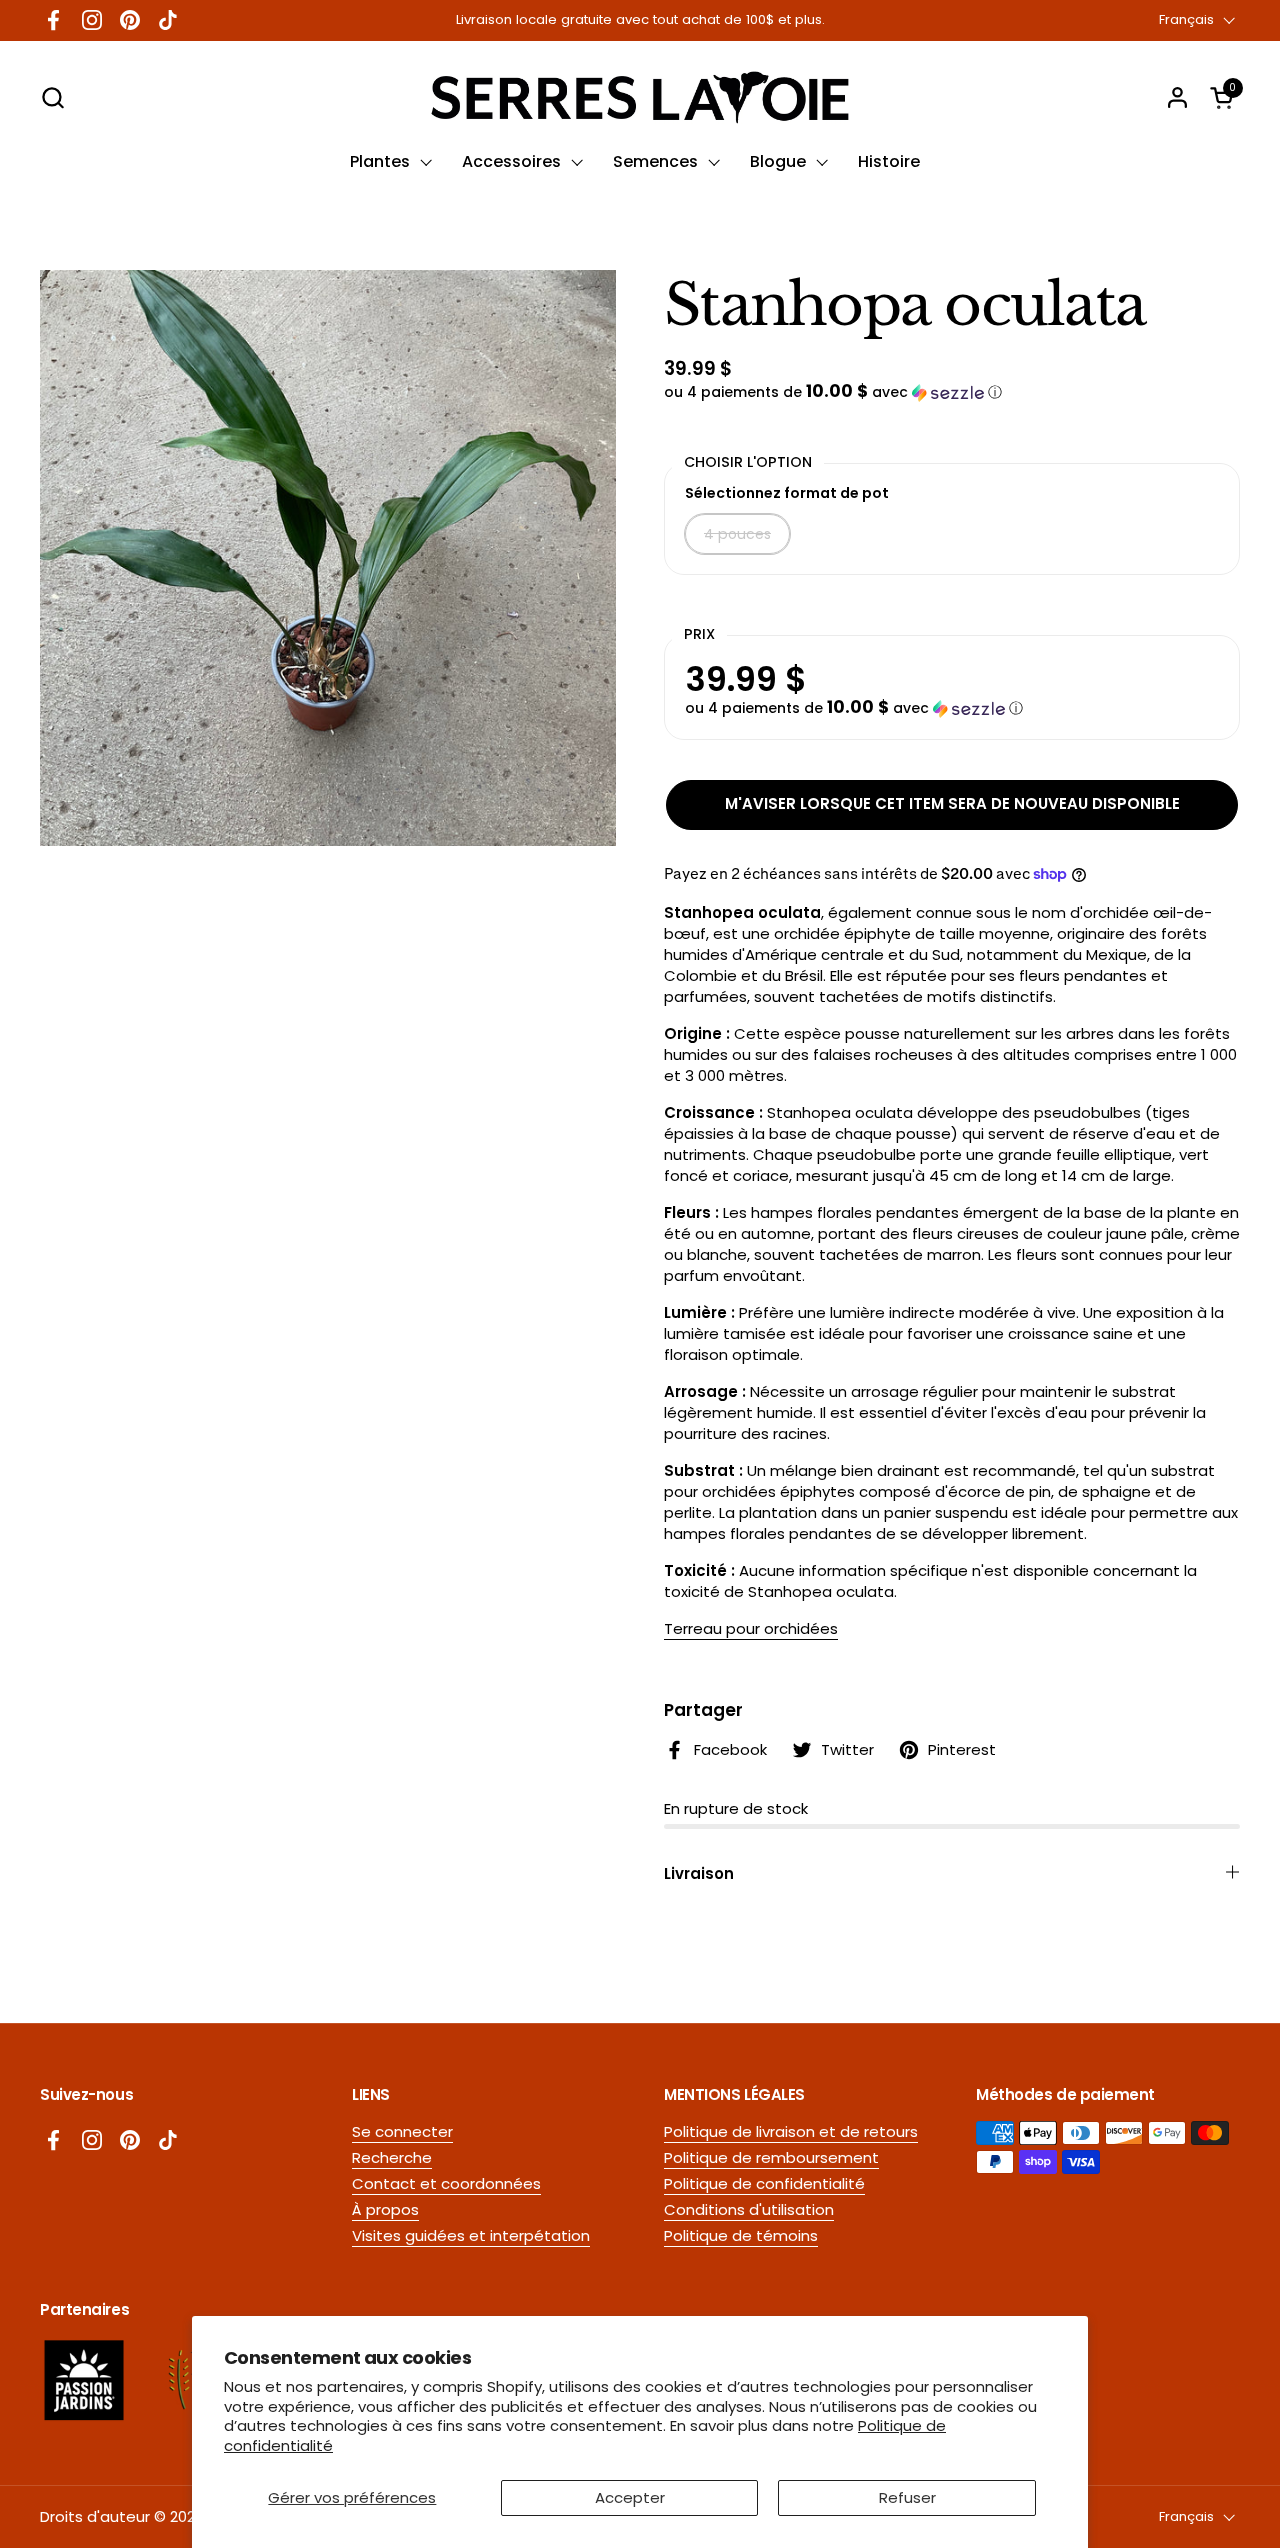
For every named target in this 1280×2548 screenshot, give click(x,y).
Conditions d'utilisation (749, 2209)
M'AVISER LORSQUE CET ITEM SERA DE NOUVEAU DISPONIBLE (952, 803)
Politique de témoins (741, 2235)
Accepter (630, 2497)
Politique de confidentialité (764, 2183)
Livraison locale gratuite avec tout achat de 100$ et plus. (640, 20)
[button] (52, 97)
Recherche (392, 2157)
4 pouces (737, 534)
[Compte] (1177, 97)
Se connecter (402, 2131)
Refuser (907, 2497)
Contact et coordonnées (446, 2183)
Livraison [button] (699, 1873)
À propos (385, 2209)
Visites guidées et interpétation (471, 2235)
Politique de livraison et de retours (791, 2131)
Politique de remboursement (771, 2157)
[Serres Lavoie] (639, 97)
